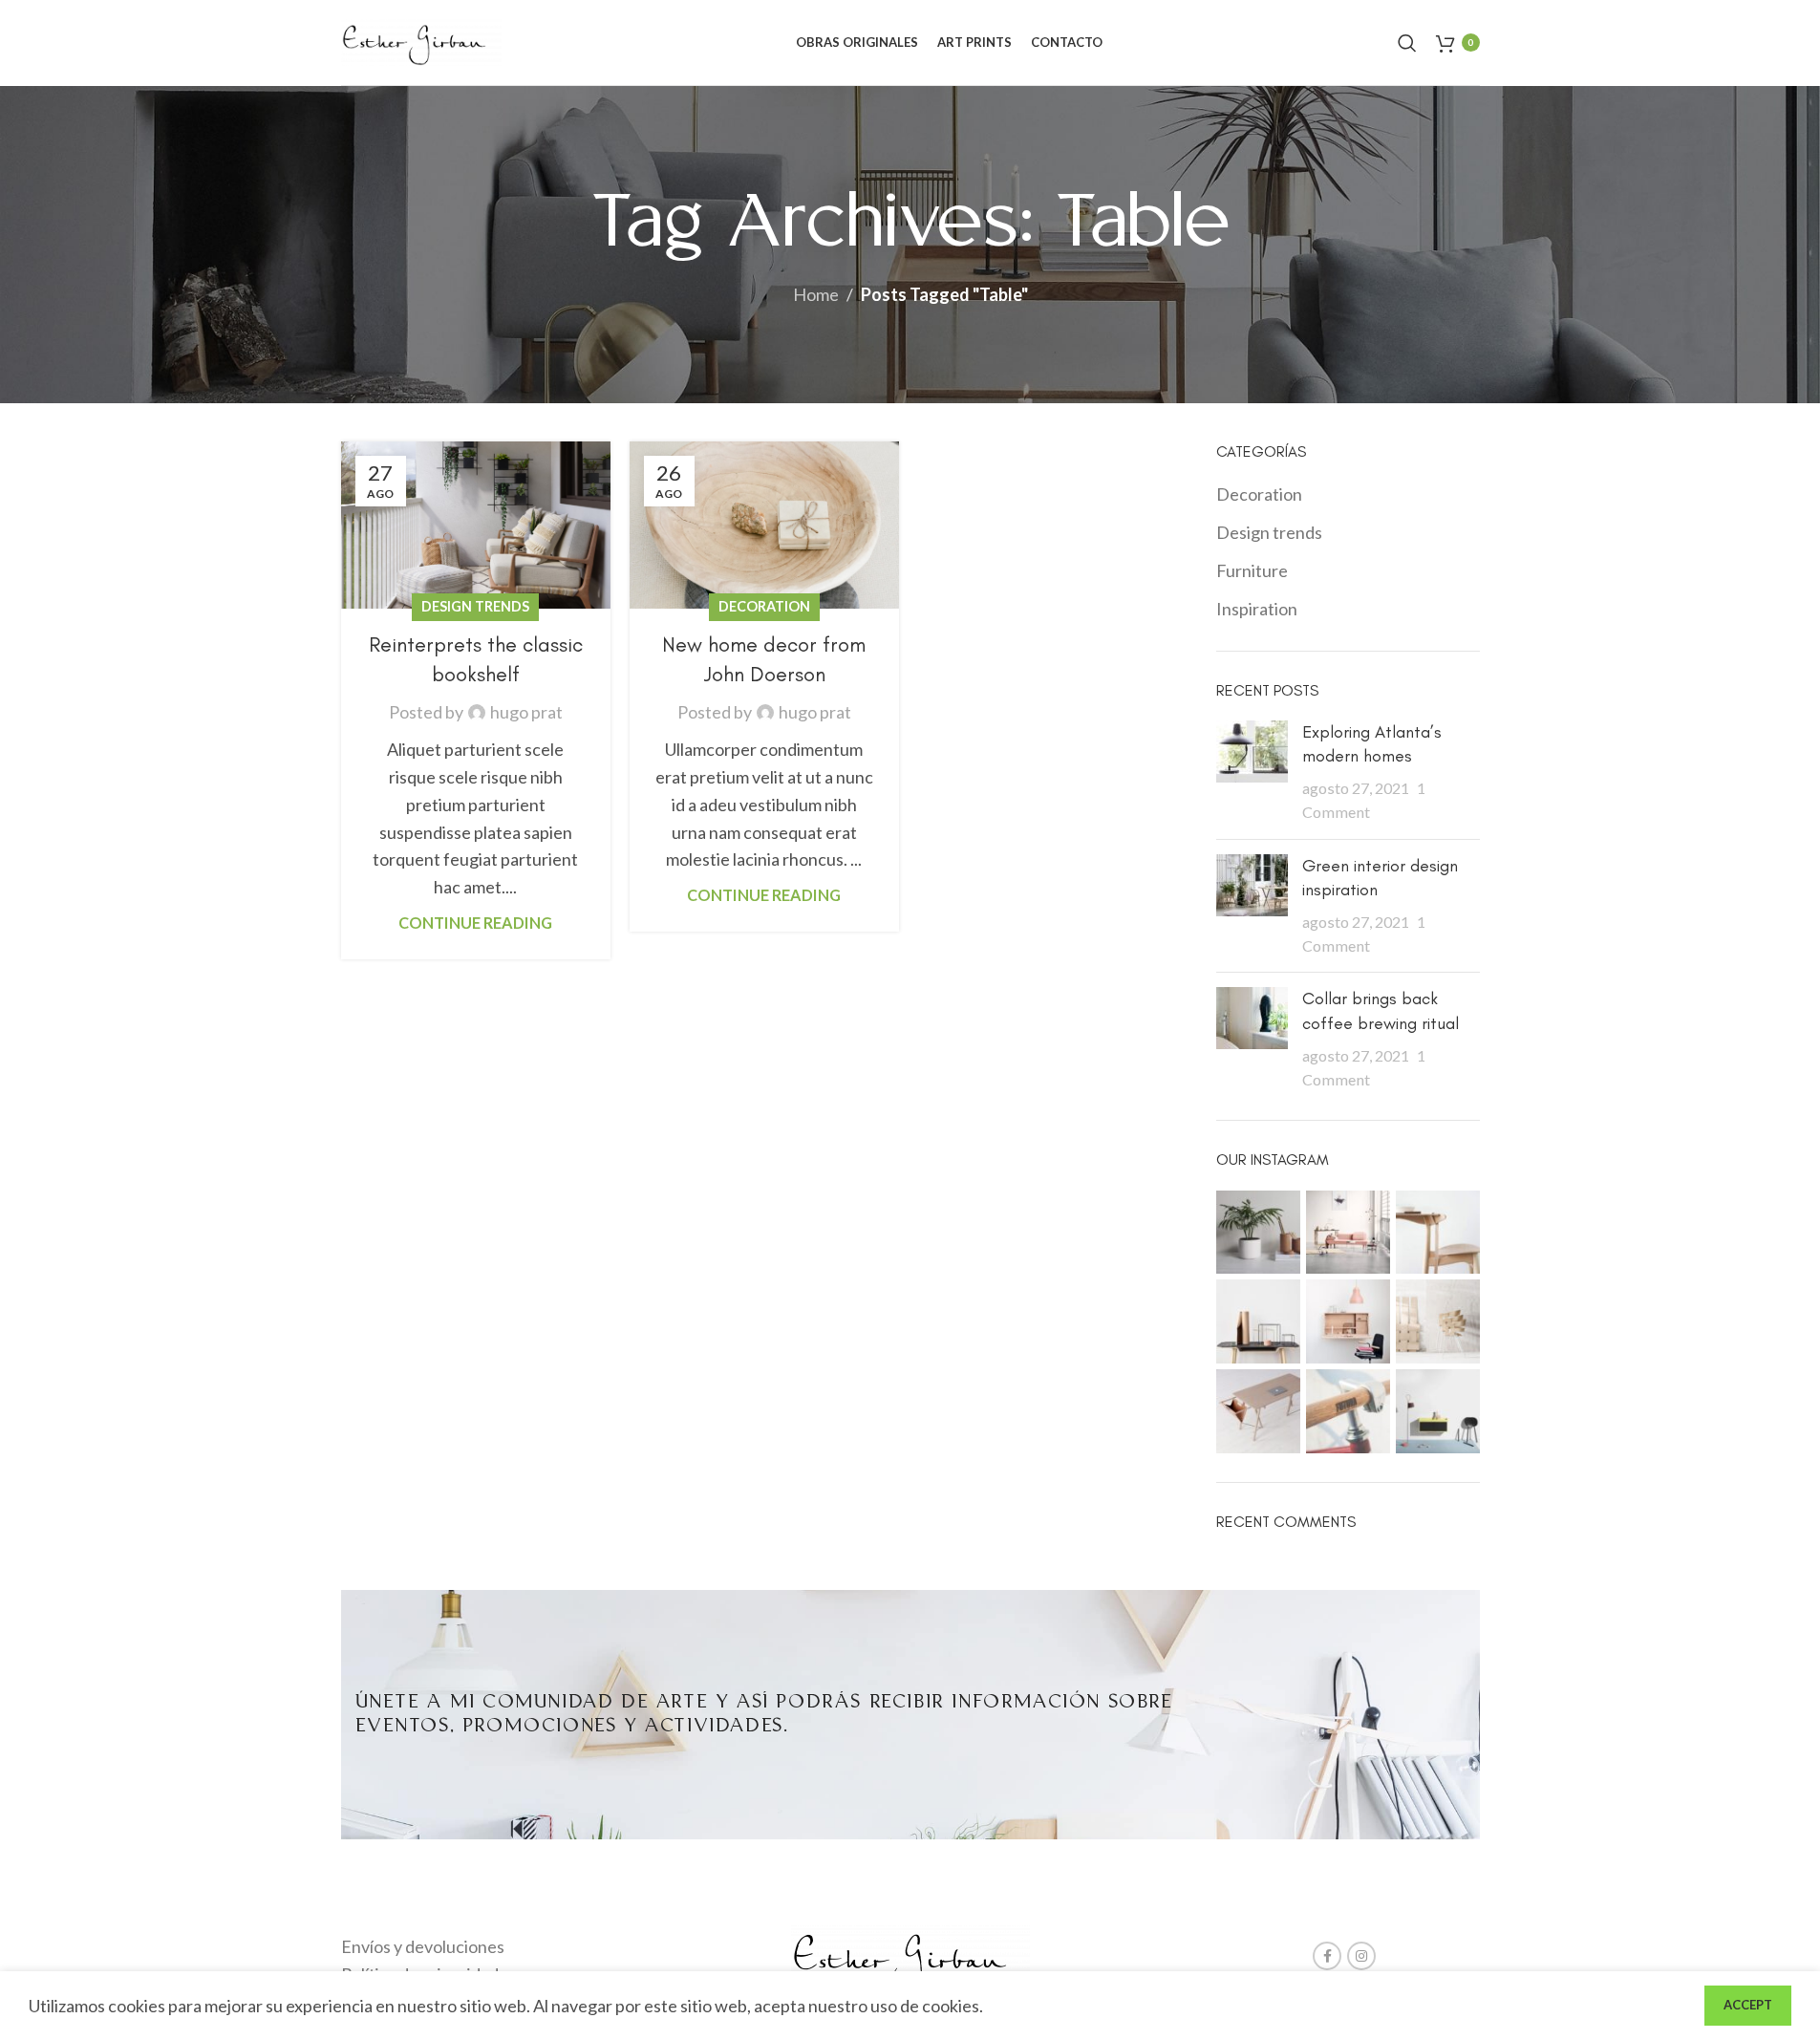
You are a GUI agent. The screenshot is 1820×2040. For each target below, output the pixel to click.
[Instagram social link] (1361, 1956)
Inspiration (1257, 609)
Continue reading (475, 923)
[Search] (1407, 43)
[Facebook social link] (1327, 1956)
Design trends (475, 606)
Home (816, 294)
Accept (1748, 2005)
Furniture (1252, 570)
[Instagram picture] (1258, 1233)
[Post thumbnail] (1252, 773)
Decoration (764, 606)
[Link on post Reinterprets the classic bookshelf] (476, 525)
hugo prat (526, 712)
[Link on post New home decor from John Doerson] (764, 525)
